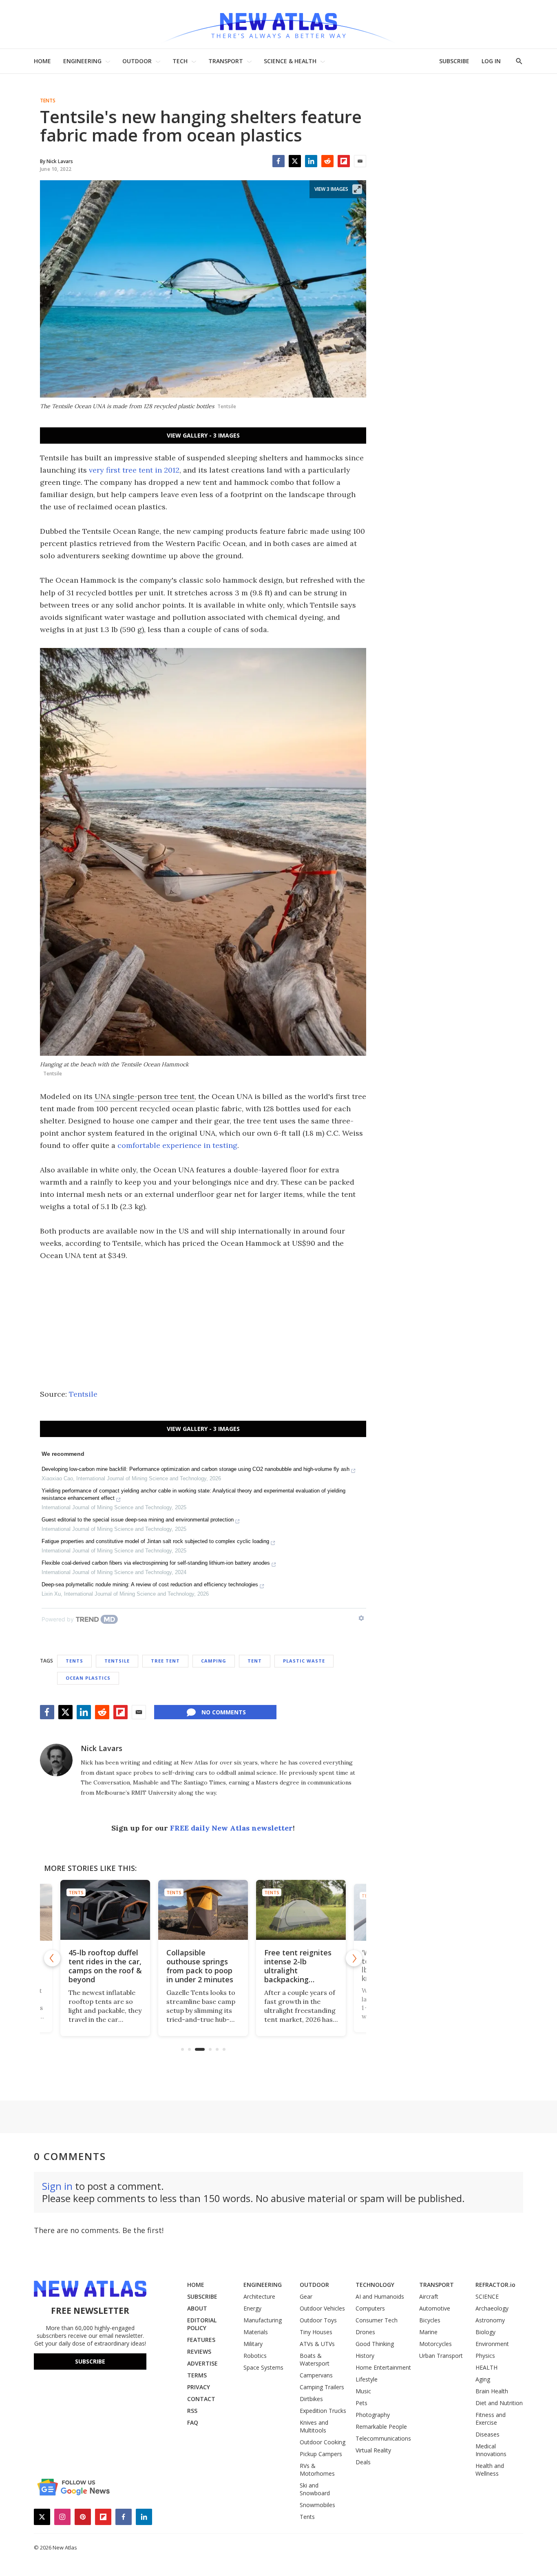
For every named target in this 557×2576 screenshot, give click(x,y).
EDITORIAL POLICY (202, 2324)
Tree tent (165, 1661)
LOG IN (491, 61)
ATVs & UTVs (317, 2344)
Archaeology (492, 2308)
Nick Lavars (102, 1748)
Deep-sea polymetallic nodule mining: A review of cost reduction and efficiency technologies (150, 1584)
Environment (492, 2344)
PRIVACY (199, 2387)
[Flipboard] (344, 161)
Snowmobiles (317, 2505)
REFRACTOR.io (495, 2285)
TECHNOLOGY (375, 2285)
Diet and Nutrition (499, 2403)
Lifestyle (367, 2379)
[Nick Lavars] (56, 1760)
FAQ (193, 2422)
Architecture (259, 2296)
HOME (42, 61)
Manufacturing (263, 2320)
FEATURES (201, 2340)
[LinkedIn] (311, 161)
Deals (363, 2462)
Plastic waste (304, 1661)
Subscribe (90, 2361)
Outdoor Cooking (323, 2442)
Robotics (255, 2356)
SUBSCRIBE (454, 61)
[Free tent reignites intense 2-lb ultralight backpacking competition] (203, 1910)
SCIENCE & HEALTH (290, 61)
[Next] (354, 1958)
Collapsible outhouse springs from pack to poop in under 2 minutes (102, 1966)
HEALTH (486, 2367)
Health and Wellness (490, 2470)
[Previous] (52, 1958)
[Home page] (278, 24)
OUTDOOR (137, 61)
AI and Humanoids (380, 2296)
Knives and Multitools (314, 2426)
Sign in (57, 2186)
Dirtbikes (311, 2399)
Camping (214, 1661)
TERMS (197, 2375)
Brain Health (492, 2391)
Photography (373, 2415)
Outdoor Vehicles (322, 2308)
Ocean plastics (88, 1678)
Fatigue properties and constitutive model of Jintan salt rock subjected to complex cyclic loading (155, 1541)
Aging (483, 2379)
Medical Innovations (491, 2450)
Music (363, 2391)
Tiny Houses (316, 2332)
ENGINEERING (82, 61)
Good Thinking (375, 2344)
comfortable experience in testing (177, 1145)
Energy (252, 2308)
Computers (370, 2308)
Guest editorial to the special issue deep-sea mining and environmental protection (138, 1520)
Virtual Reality (373, 2450)
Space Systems (263, 2367)
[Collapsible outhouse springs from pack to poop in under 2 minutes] (105, 1910)
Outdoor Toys (318, 2320)
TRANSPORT (226, 61)
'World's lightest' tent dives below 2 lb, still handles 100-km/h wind (300, 1966)
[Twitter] (295, 161)
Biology (485, 2332)
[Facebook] (278, 161)
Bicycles (430, 2320)
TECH (180, 61)
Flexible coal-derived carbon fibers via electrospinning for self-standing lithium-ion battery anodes (156, 1563)
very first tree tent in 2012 (134, 470)
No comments (224, 1712)
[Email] (360, 161)
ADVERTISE (202, 2363)
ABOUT (197, 2308)
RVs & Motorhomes (317, 2470)
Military (253, 2344)
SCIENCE (487, 2296)
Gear (306, 2296)
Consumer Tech (377, 2320)
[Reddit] (327, 161)
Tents (48, 101)
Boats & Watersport (315, 2359)
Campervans (316, 2375)
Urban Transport (441, 2356)
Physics (485, 2356)
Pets (361, 2403)
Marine (428, 2332)
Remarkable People (381, 2427)
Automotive (435, 2308)
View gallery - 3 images (203, 435)
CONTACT (201, 2399)
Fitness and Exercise (491, 2419)
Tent (255, 1661)
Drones (365, 2332)
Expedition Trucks (323, 2411)
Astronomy (490, 2320)
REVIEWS (199, 2352)
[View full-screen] (357, 189)
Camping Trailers (322, 2387)
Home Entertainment (383, 2367)
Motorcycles (435, 2344)
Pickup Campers (321, 2454)
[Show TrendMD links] (361, 1618)
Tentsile (83, 1394)
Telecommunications (383, 2438)
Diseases (487, 2434)
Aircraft (429, 2296)
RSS (192, 2411)
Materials (256, 2332)
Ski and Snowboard (315, 2489)
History (365, 2356)
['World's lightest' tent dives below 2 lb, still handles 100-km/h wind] (301, 1910)
